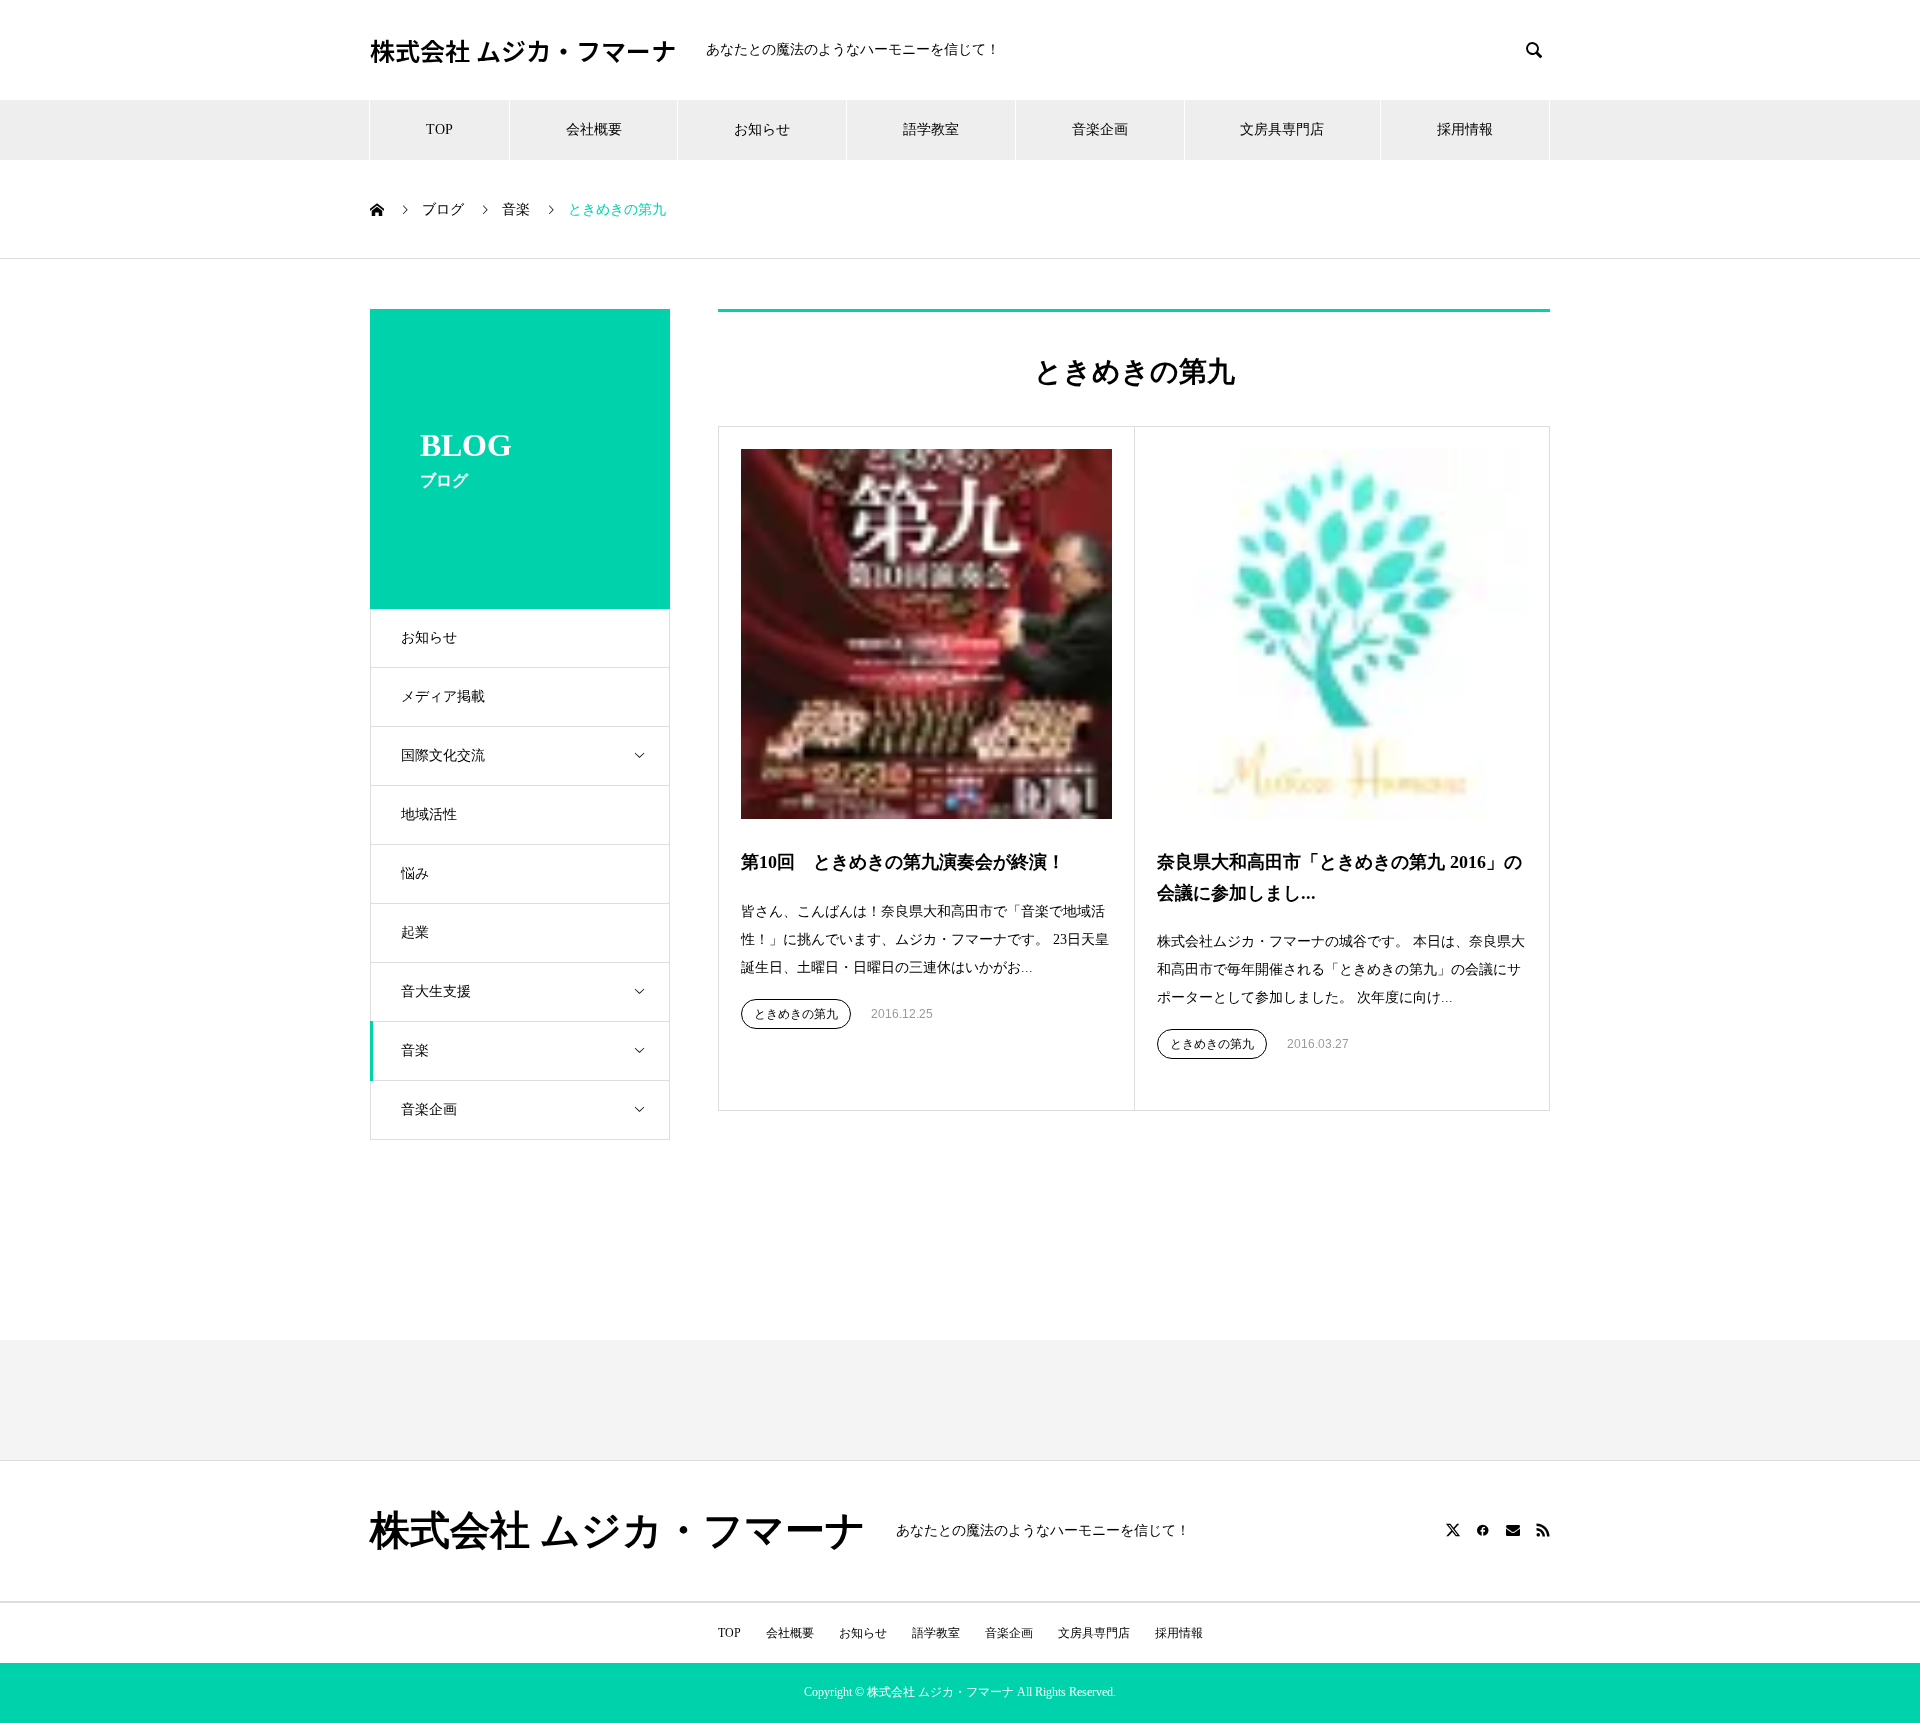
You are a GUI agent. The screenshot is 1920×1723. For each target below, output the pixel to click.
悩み (415, 873)
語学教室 (931, 129)
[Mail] (1513, 1530)
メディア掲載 (443, 696)
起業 (415, 932)
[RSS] (1543, 1530)
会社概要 (594, 129)
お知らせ (762, 129)
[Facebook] (1483, 1530)
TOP (439, 129)
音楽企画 (1100, 129)
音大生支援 (436, 991)
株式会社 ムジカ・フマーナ (523, 50)
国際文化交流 (443, 755)
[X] (1453, 1530)
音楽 (415, 1050)
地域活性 (429, 814)
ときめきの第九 (796, 1014)
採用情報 (1465, 129)
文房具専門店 (1282, 129)
